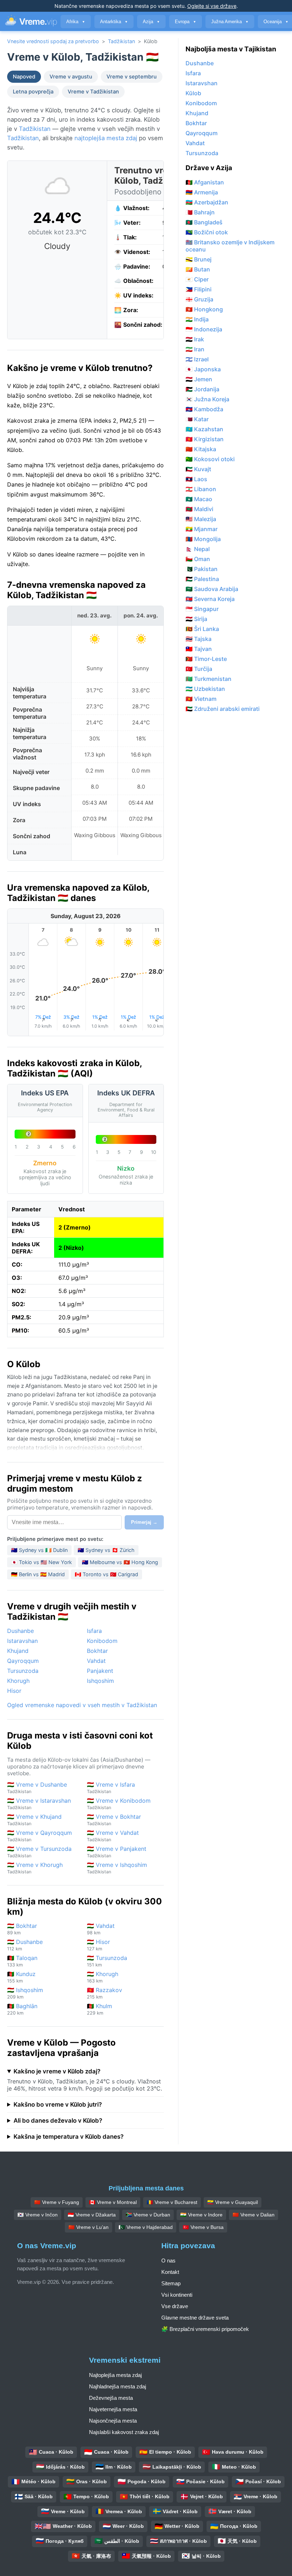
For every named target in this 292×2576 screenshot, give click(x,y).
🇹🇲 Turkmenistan (208, 679)
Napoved (24, 77)
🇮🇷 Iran (195, 349)
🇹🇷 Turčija (199, 669)
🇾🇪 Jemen (199, 379)
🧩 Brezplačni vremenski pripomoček (205, 2329)
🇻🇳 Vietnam (201, 699)
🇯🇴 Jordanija (202, 389)
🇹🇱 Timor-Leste (206, 659)
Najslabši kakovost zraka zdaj (124, 2432)
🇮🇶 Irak (195, 339)
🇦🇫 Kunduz (21, 1977)
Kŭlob (193, 93)
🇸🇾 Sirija (196, 619)
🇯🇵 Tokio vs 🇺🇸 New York (41, 1562)
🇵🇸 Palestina (202, 579)
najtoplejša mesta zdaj (106, 138)
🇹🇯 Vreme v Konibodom (119, 1804)
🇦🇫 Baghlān (22, 2009)
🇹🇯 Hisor (98, 1945)
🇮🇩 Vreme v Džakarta (92, 2215)
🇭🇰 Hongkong (204, 309)
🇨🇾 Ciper (197, 279)
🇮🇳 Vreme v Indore (201, 2215)
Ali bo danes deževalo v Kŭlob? (58, 2121)
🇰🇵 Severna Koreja (210, 599)
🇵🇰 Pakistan (202, 569)
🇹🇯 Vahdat (101, 1929)
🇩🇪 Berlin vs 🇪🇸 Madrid (38, 1574)
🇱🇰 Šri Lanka (202, 629)
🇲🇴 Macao (199, 499)
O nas (168, 2261)
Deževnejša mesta (111, 2398)
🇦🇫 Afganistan (205, 182)
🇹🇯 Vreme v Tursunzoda (39, 1852)
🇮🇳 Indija (197, 319)
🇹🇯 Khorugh (103, 1977)
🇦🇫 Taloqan (22, 1961)
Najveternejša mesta (113, 2409)
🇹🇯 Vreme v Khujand (34, 1820)
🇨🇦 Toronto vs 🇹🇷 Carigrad (106, 1574)
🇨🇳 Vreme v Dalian (254, 2215)
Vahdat (96, 1661)
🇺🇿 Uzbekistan (205, 689)
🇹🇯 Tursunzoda (107, 1961)
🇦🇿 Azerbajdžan (207, 202)
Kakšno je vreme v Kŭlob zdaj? (57, 2071)
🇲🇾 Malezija (201, 519)
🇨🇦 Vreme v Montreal (113, 2202)
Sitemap (171, 2283)
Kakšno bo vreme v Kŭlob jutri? (58, 2104)
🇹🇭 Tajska (199, 639)
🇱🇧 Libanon (201, 489)
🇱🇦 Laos (196, 479)
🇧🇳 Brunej (199, 259)
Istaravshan (22, 1641)
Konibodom (102, 1641)
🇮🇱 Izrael (197, 359)
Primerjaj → (144, 1522)
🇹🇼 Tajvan (199, 649)
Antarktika (114, 22)
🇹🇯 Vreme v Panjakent (117, 1852)
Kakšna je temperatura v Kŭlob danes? (69, 2137)
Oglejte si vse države (212, 6)
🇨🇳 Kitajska (201, 449)
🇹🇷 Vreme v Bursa (203, 2227)
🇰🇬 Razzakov (105, 1993)
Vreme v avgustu (71, 77)
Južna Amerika (230, 22)
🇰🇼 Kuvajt (198, 469)
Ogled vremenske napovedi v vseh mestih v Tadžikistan (82, 1705)
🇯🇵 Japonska (203, 369)
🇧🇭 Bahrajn (200, 212)
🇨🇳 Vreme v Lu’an (88, 2227)
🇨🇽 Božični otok (207, 232)
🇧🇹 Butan (198, 269)
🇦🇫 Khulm (100, 2009)
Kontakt (170, 2272)
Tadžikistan (121, 41)
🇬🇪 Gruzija (199, 299)
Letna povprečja (33, 92)
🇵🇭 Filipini (199, 289)
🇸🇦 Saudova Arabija (212, 589)
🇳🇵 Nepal (198, 549)
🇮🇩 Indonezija (204, 329)
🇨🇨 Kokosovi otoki (210, 459)
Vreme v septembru (132, 77)
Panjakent (100, 1671)
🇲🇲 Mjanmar (202, 529)
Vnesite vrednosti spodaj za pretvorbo (53, 41)
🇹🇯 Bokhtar (22, 1929)
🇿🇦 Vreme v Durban (148, 2215)
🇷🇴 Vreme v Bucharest (172, 2202)
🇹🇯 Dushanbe (25, 1945)
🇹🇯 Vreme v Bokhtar (114, 1820)
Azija (151, 22)
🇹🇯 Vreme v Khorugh (35, 1868)
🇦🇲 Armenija (202, 192)
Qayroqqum (23, 1661)
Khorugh (18, 1681)
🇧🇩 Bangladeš (204, 222)
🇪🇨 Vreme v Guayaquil (233, 2202)
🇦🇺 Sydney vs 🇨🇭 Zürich (106, 1550)
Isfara (94, 1631)
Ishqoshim (100, 1681)
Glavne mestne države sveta (195, 2318)
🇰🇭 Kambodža (204, 409)
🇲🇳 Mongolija (203, 539)
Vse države (175, 2306)
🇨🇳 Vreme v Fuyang (57, 2202)
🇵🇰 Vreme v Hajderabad (146, 2227)
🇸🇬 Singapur (202, 609)
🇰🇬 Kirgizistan (205, 439)
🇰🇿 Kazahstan (204, 429)
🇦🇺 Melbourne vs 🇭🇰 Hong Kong (120, 1562)
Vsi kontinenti (177, 2295)
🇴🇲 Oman (198, 559)
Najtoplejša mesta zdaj (115, 2375)
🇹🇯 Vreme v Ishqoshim (117, 1868)
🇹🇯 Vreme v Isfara (111, 1788)
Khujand (18, 1651)
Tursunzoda (23, 1671)
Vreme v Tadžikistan (93, 92)
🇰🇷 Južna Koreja (207, 399)
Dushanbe (20, 1631)
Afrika (76, 22)
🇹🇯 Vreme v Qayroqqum (40, 1836)
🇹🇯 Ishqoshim (25, 1993)
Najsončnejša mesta (113, 2421)
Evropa (186, 22)
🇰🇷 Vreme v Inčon (38, 2215)
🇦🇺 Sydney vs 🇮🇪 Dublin (39, 1550)
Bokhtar (97, 1651)
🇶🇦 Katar (197, 419)
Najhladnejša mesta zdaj (118, 2386)
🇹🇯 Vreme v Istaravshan (39, 1804)
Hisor (14, 1691)
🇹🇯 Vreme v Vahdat (113, 1836)
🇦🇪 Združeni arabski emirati (223, 709)
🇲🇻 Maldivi (199, 509)
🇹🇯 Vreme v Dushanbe (37, 1788)
